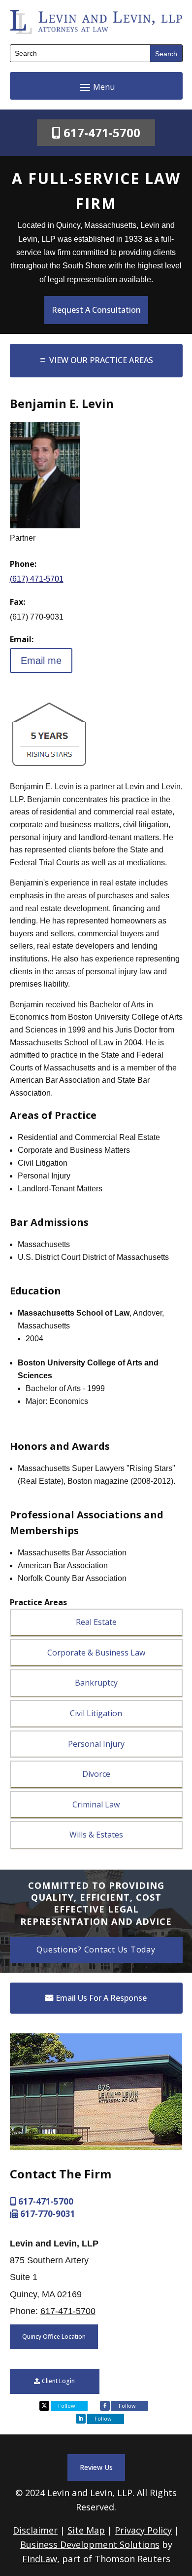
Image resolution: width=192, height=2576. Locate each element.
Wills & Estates (96, 1835)
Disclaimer (35, 2530)
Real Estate (96, 1622)
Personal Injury (96, 1744)
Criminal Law (96, 1804)
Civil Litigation (96, 1713)
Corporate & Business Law (96, 1653)
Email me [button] (41, 661)
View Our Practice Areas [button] (101, 360)
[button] (96, 87)
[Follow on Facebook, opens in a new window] (105, 2406)
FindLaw (40, 2559)
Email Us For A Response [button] (101, 1998)
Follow (67, 2406)
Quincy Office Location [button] (54, 2337)
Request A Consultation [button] (96, 310)
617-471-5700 (102, 132)
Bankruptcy (96, 1683)
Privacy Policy (143, 2530)
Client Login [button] (58, 2381)
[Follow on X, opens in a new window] (44, 2406)
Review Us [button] (96, 2467)
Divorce (96, 1774)
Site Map (86, 2530)
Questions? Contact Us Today (96, 1950)
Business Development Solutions (90, 2544)
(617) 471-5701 (37, 579)
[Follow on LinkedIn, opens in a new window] (81, 2419)
